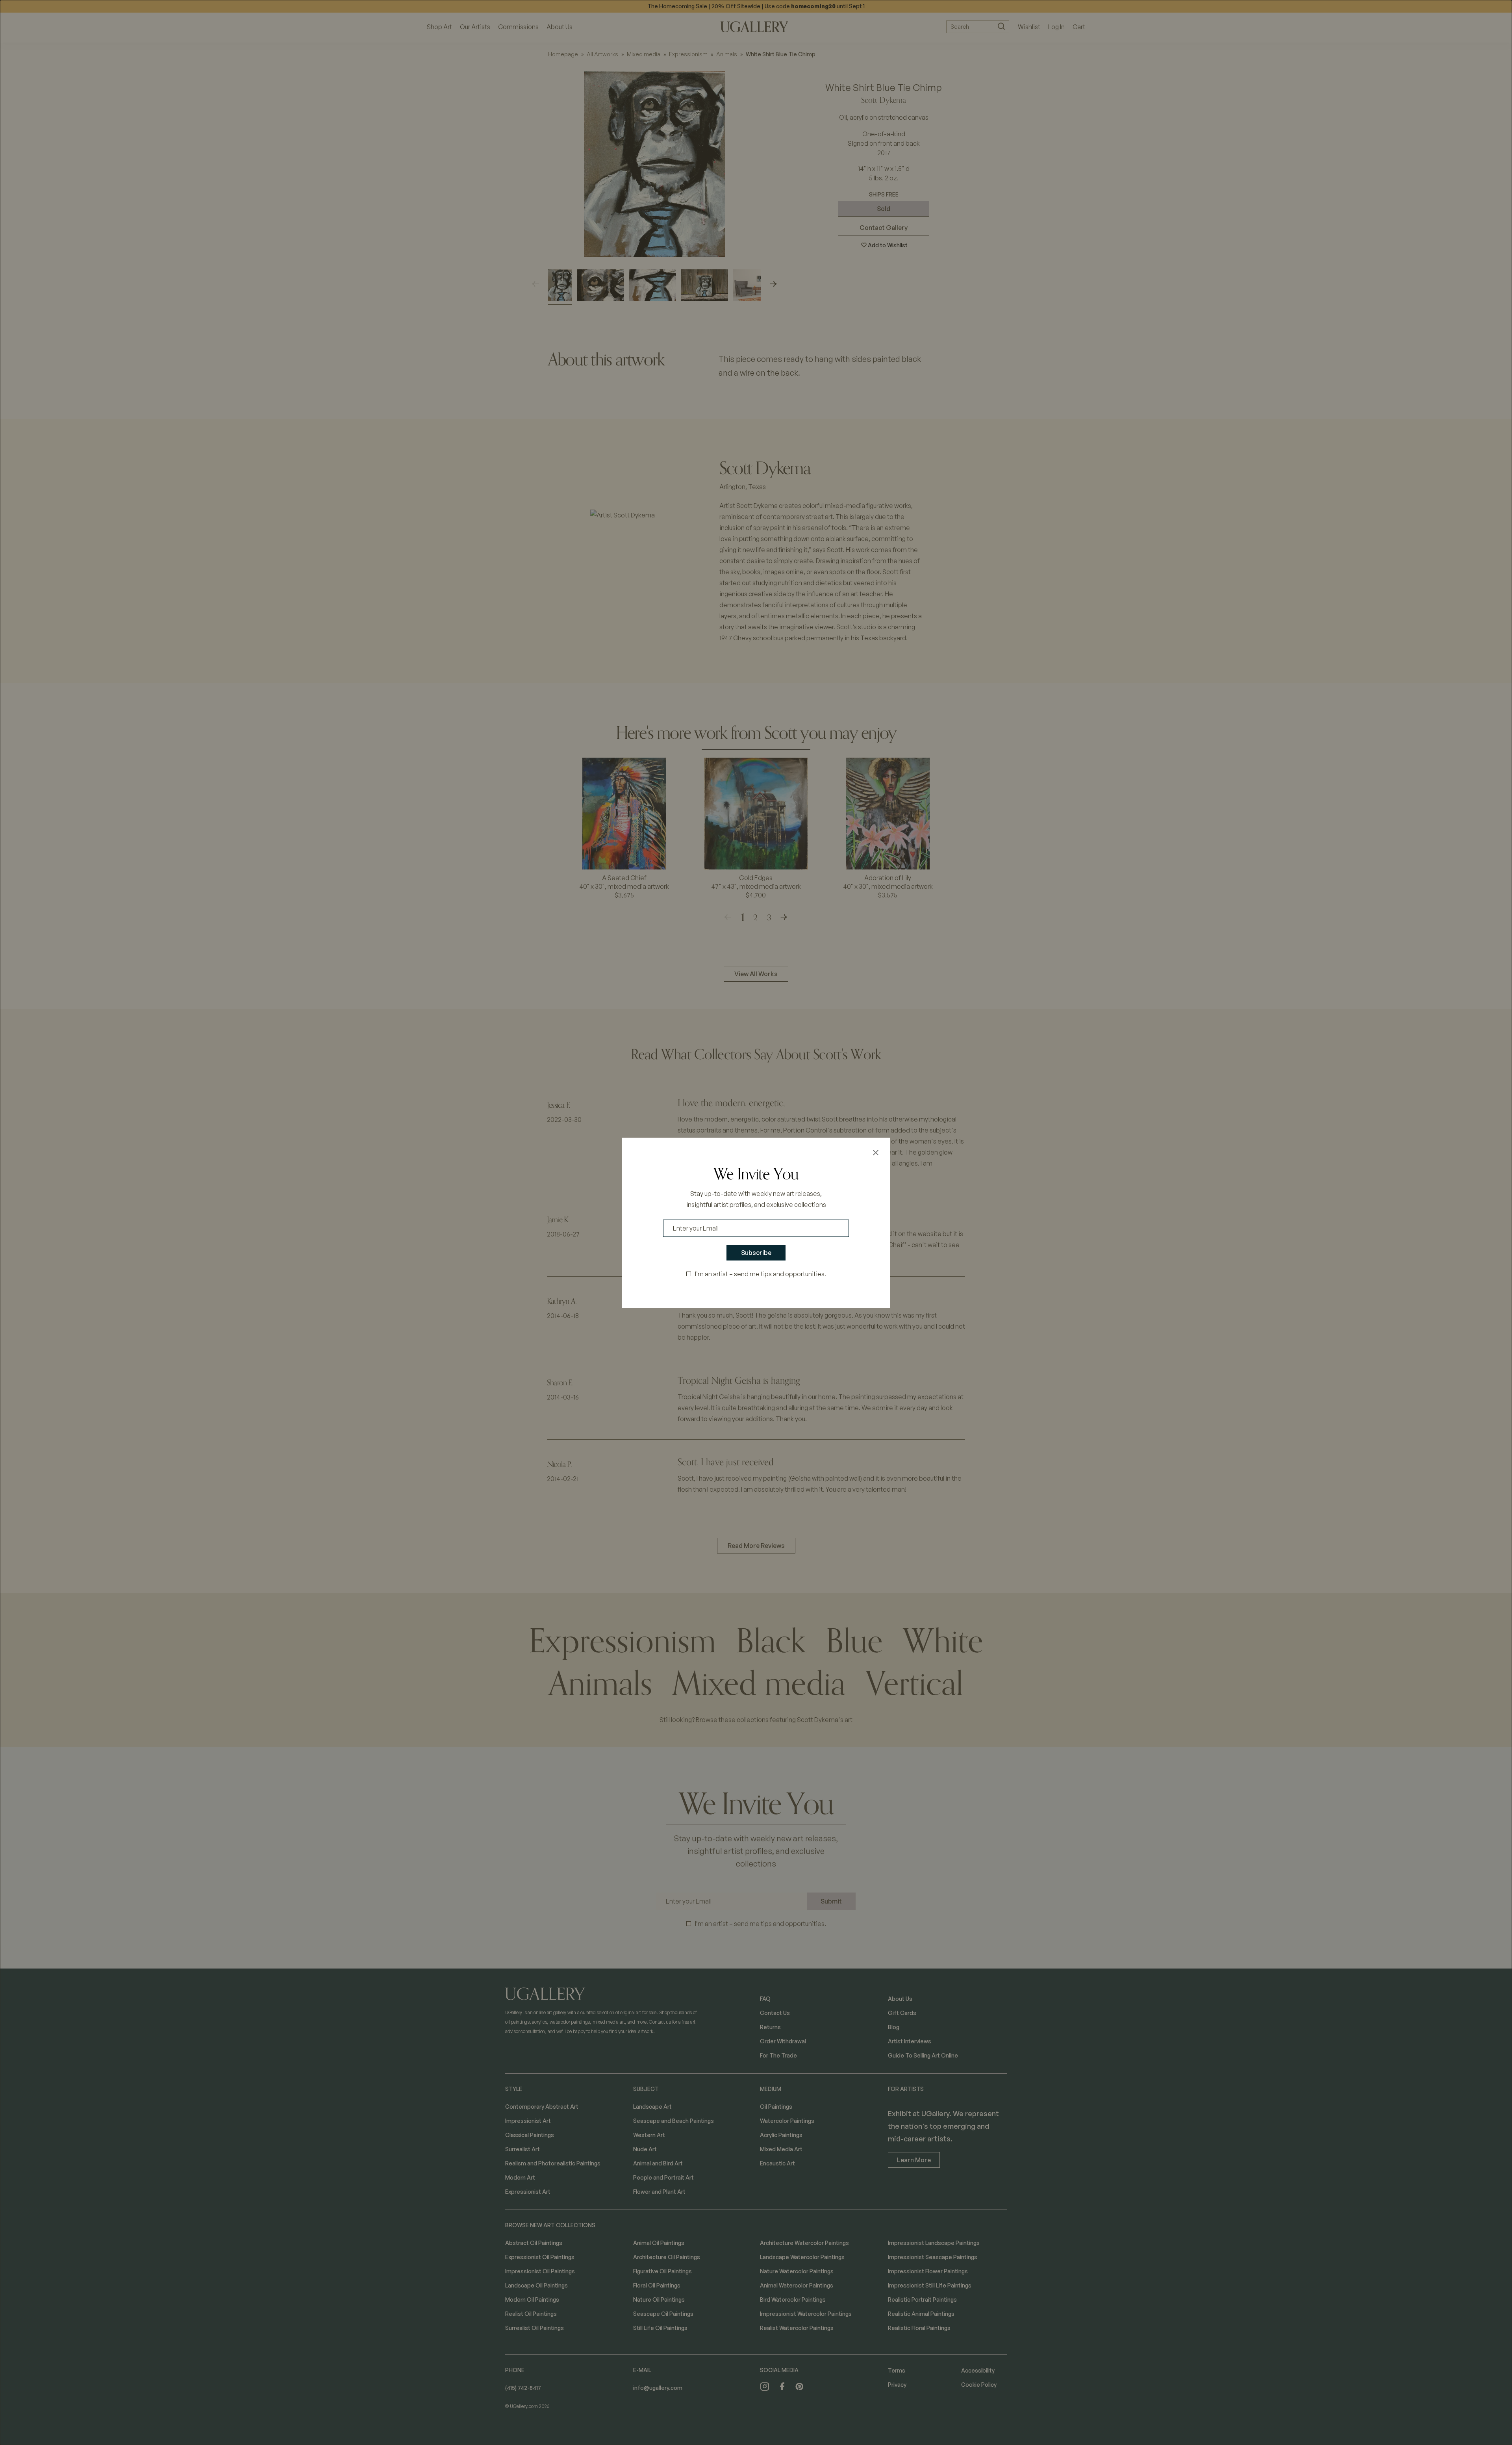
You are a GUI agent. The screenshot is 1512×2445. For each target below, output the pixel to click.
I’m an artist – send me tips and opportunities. (761, 1274)
